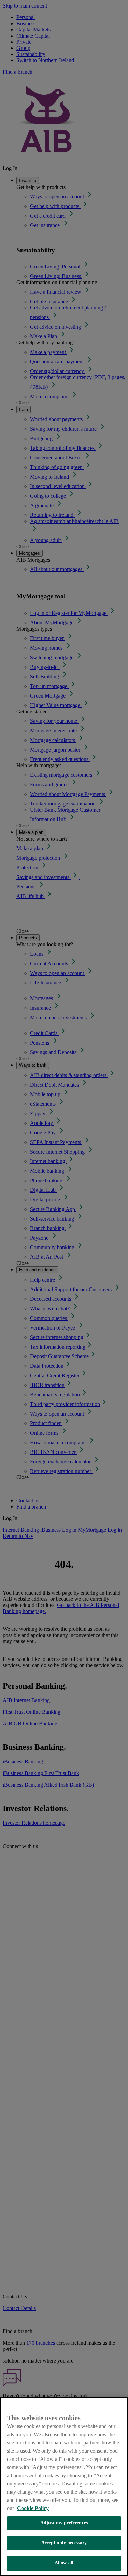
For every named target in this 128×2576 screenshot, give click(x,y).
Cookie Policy (33, 2508)
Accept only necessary (64, 2543)
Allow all (64, 2563)
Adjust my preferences (64, 2523)
